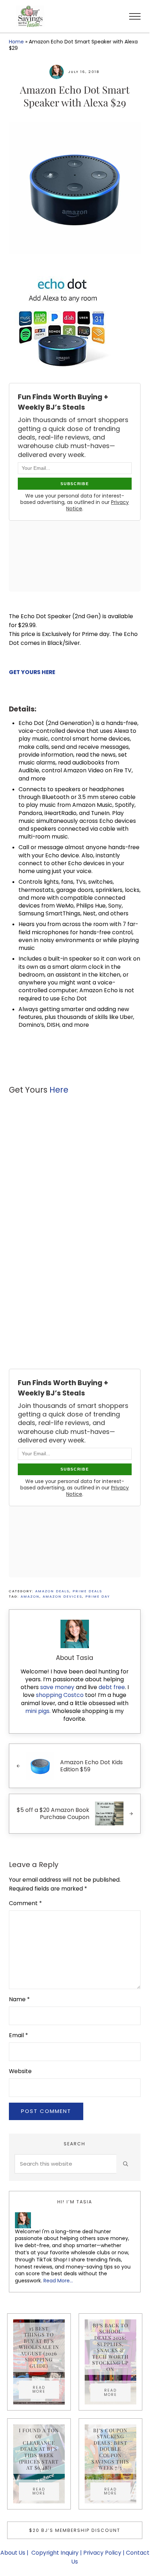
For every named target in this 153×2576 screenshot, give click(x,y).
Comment (25, 1903)
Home (16, 42)
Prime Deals (87, 1591)
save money (57, 1687)
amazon (30, 1596)
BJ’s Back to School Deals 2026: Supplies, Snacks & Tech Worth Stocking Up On (110, 2347)
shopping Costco (59, 1695)
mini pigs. (38, 1711)
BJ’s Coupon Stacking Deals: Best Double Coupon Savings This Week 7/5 (110, 2449)
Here (59, 1090)
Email (19, 2035)
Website (20, 2071)
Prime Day (98, 1596)
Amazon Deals (52, 1591)
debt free (112, 1687)
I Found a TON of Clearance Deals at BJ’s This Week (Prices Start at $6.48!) (39, 2449)
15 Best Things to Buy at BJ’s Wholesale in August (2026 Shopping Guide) (39, 2347)
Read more (46, 2390)
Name (19, 1999)
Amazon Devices (62, 1596)
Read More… (58, 2281)
